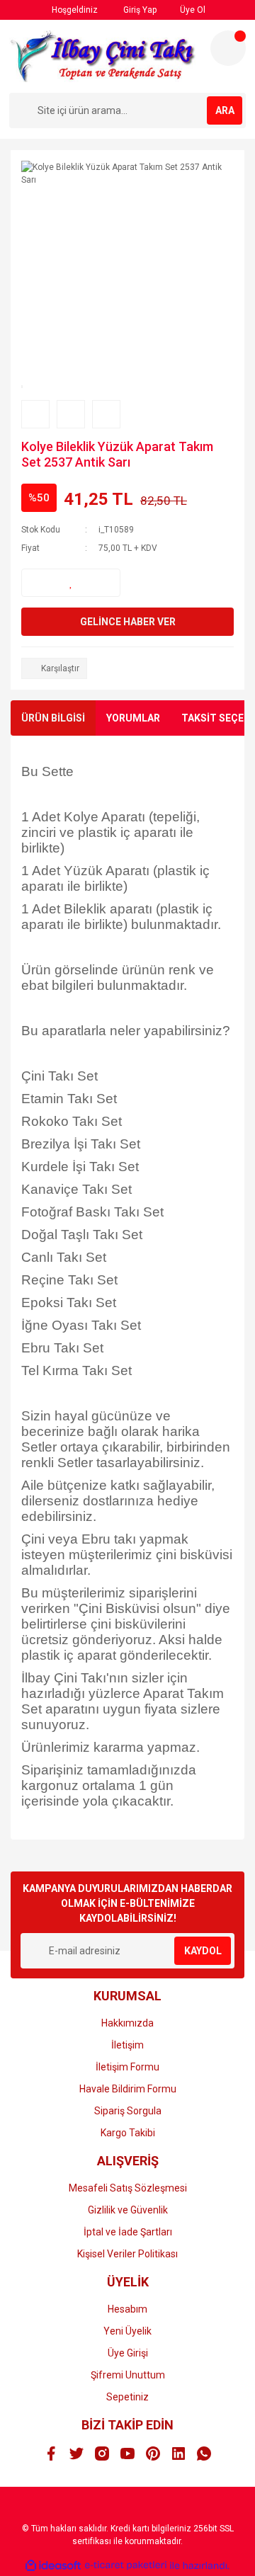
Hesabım (127, 2309)
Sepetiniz (127, 2397)
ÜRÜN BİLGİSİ (53, 718)
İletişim (127, 2045)
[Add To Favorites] (71, 583)
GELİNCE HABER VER (128, 622)
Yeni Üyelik (127, 2331)
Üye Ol (192, 10)
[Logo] (104, 56)
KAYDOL (203, 1951)
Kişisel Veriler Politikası (127, 2254)
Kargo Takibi (128, 2133)
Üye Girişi (128, 2353)
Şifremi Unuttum (128, 2375)
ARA (225, 110)
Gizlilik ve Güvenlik (128, 2210)
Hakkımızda (127, 2023)
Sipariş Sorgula (128, 2111)
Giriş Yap (139, 10)
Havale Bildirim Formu (128, 2089)
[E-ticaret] (126, 2565)
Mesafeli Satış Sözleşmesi (128, 2188)
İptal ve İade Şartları (128, 2232)
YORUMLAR (133, 718)
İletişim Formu (127, 2067)
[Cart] (228, 48)
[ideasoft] (53, 2566)
